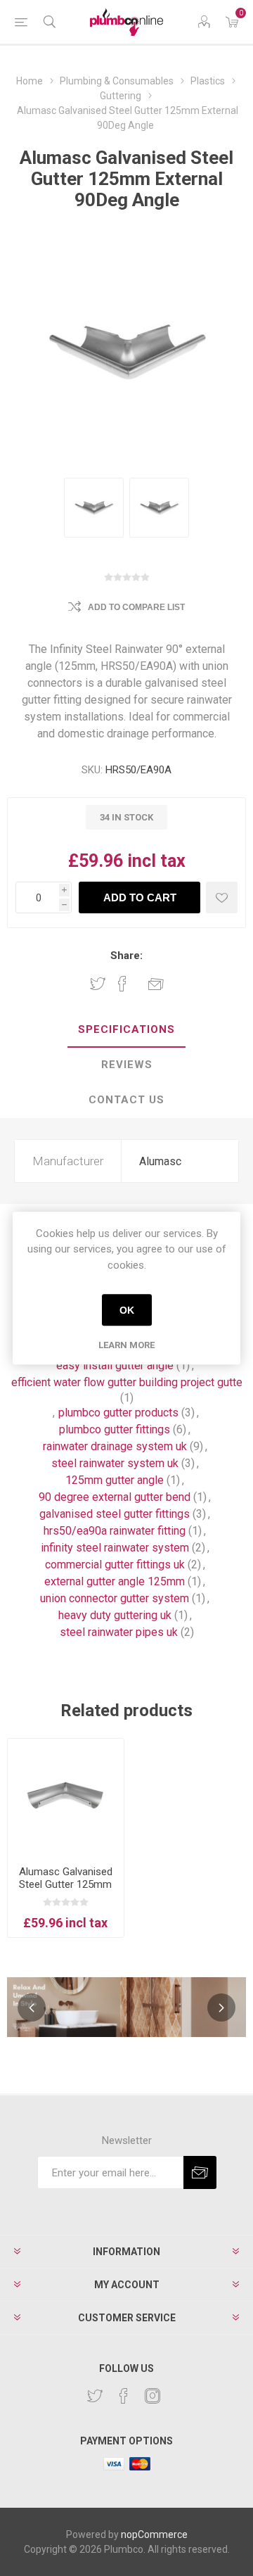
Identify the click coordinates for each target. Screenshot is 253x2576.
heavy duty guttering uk (115, 1615)
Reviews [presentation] (127, 1065)
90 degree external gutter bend (115, 1497)
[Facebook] (124, 2396)
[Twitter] (95, 2396)
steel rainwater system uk (115, 1463)
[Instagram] (153, 2396)
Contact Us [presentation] (126, 1100)
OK (127, 1310)
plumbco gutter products (118, 1413)
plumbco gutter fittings (115, 1429)
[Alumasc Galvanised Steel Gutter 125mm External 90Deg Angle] (94, 508)
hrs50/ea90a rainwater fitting (115, 1531)
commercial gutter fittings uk (115, 1565)
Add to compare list (136, 607)
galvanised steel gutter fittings (115, 1514)
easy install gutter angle (115, 1365)
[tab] (126, 1030)
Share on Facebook (122, 984)
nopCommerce (154, 2534)
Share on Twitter (98, 984)
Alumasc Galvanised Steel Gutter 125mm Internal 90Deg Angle (66, 1884)
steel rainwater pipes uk (119, 1632)
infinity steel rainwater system (115, 1548)
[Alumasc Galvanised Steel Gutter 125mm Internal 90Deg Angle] (66, 1797)
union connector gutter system (115, 1598)
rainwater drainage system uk (115, 1446)
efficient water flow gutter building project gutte (127, 1382)
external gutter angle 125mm (115, 1581)
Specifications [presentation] (126, 1029)
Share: (126, 956)
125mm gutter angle (115, 1480)
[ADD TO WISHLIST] (222, 897)
